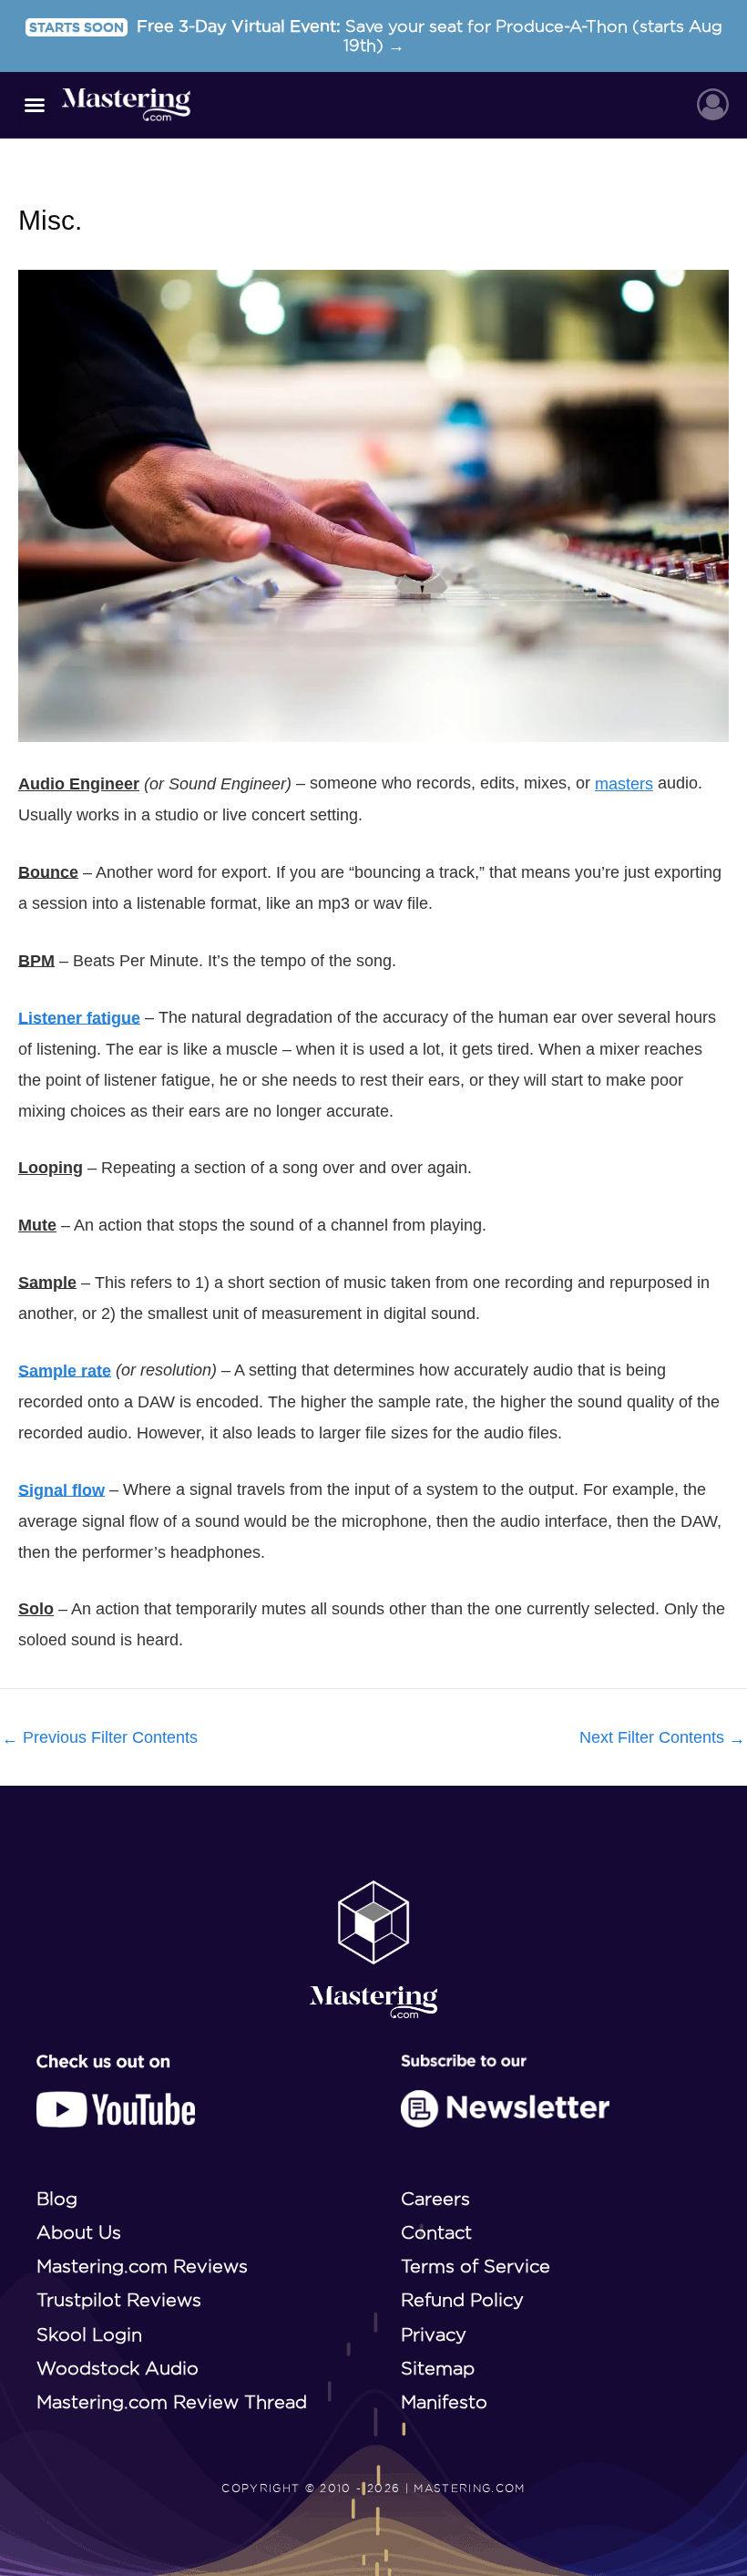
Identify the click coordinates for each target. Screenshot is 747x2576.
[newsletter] (505, 2091)
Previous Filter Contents (100, 1738)
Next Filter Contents (662, 1738)
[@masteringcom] (116, 2091)
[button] (35, 105)
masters (624, 784)
